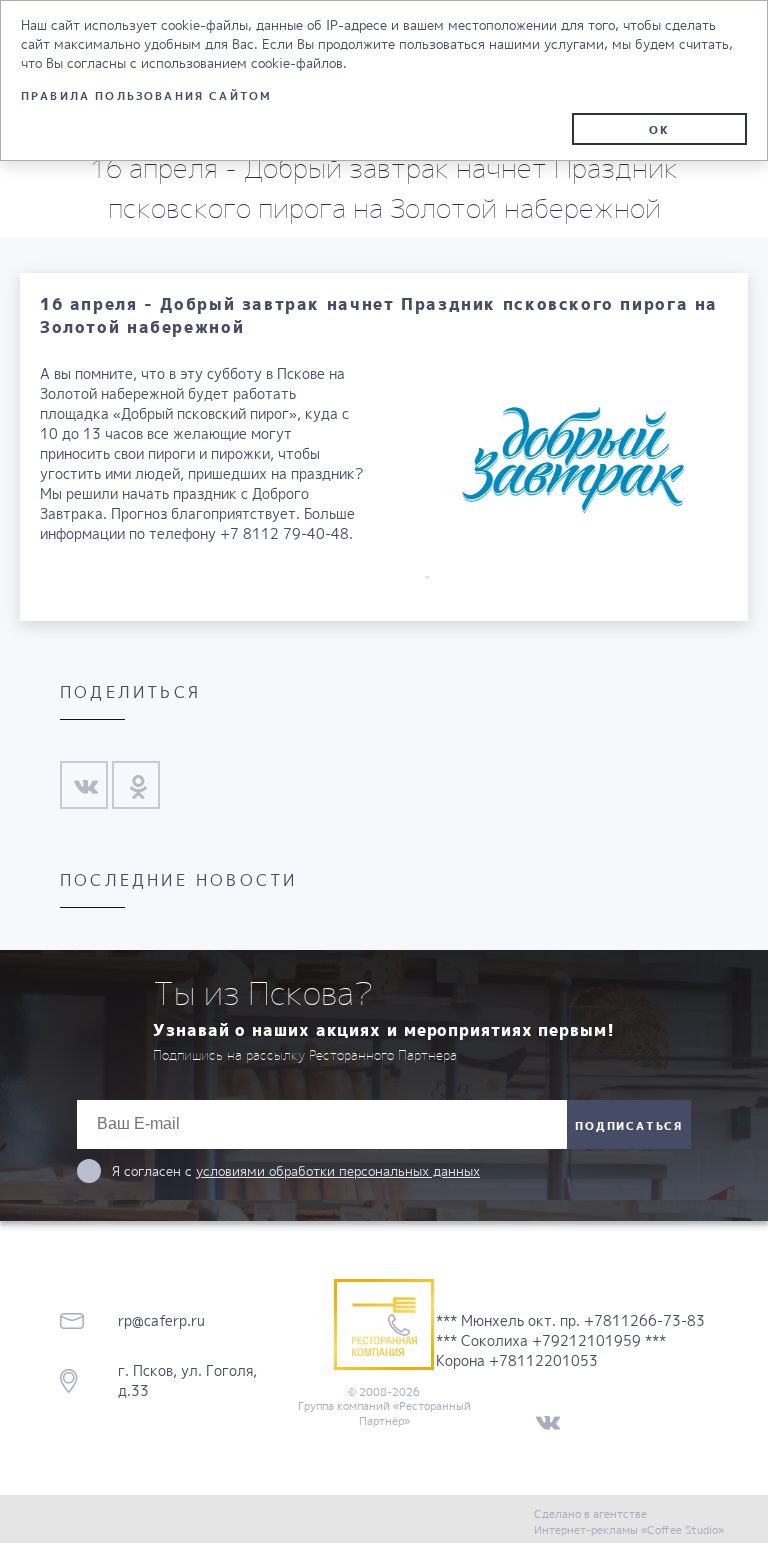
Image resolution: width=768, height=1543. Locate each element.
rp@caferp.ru (161, 1320)
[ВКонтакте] (86, 787)
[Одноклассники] (138, 787)
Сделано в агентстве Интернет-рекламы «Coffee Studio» (629, 1521)
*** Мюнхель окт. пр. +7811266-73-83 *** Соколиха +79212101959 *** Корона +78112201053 (570, 1340)
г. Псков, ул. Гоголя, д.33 (187, 1380)
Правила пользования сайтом (146, 95)
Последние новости (178, 880)
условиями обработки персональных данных (338, 1171)
